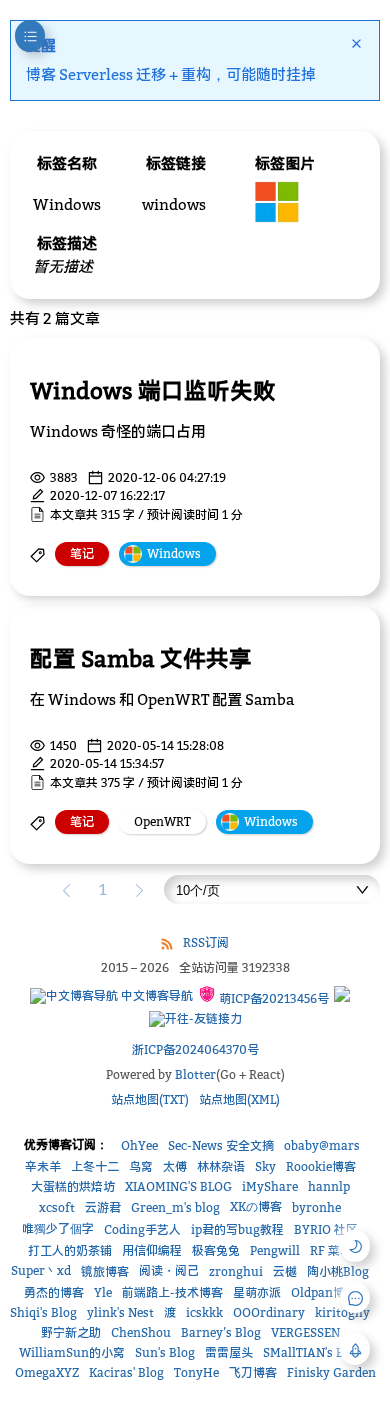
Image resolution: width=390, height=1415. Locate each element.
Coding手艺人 (142, 1229)
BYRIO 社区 (326, 1229)
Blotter (195, 1074)
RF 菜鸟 (331, 1250)
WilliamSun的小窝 (72, 1352)
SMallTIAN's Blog (312, 1352)
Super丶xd (41, 1270)
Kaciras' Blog (126, 1372)
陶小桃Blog (338, 1271)
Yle (103, 1292)
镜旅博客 (105, 1271)
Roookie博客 (321, 1166)
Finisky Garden (331, 1372)
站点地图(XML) (239, 1099)
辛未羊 (43, 1166)
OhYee (139, 1145)
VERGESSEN (305, 1332)
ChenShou (141, 1332)
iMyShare (270, 1186)
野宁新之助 (71, 1332)
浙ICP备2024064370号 (195, 1049)
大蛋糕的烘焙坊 (73, 1186)
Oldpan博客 (324, 1292)
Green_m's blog (175, 1207)
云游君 (103, 1207)
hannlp (329, 1186)
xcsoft (57, 1207)
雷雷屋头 (229, 1352)
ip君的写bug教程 (237, 1229)
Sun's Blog (165, 1352)
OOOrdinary (269, 1312)
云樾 (285, 1271)
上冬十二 (95, 1166)
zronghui (236, 1271)
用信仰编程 (152, 1250)
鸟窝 (141, 1166)
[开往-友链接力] (195, 1019)
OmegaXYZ (47, 1372)
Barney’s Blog (221, 1332)
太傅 (175, 1166)
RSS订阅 (206, 942)
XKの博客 (256, 1206)
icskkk (204, 1312)
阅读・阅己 (169, 1270)
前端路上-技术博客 (172, 1292)
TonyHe (196, 1372)
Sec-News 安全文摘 (221, 1145)
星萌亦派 (257, 1292)
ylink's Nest (120, 1312)
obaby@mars (322, 1145)
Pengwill (275, 1250)
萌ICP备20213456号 (272, 998)
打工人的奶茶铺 (70, 1250)
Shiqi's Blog (43, 1312)
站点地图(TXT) (150, 1099)
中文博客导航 (155, 995)
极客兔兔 (216, 1250)
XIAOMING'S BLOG (178, 1186)
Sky (265, 1166)
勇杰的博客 (54, 1292)
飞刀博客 (253, 1372)
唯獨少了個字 (58, 1228)
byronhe (316, 1207)
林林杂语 (221, 1166)
